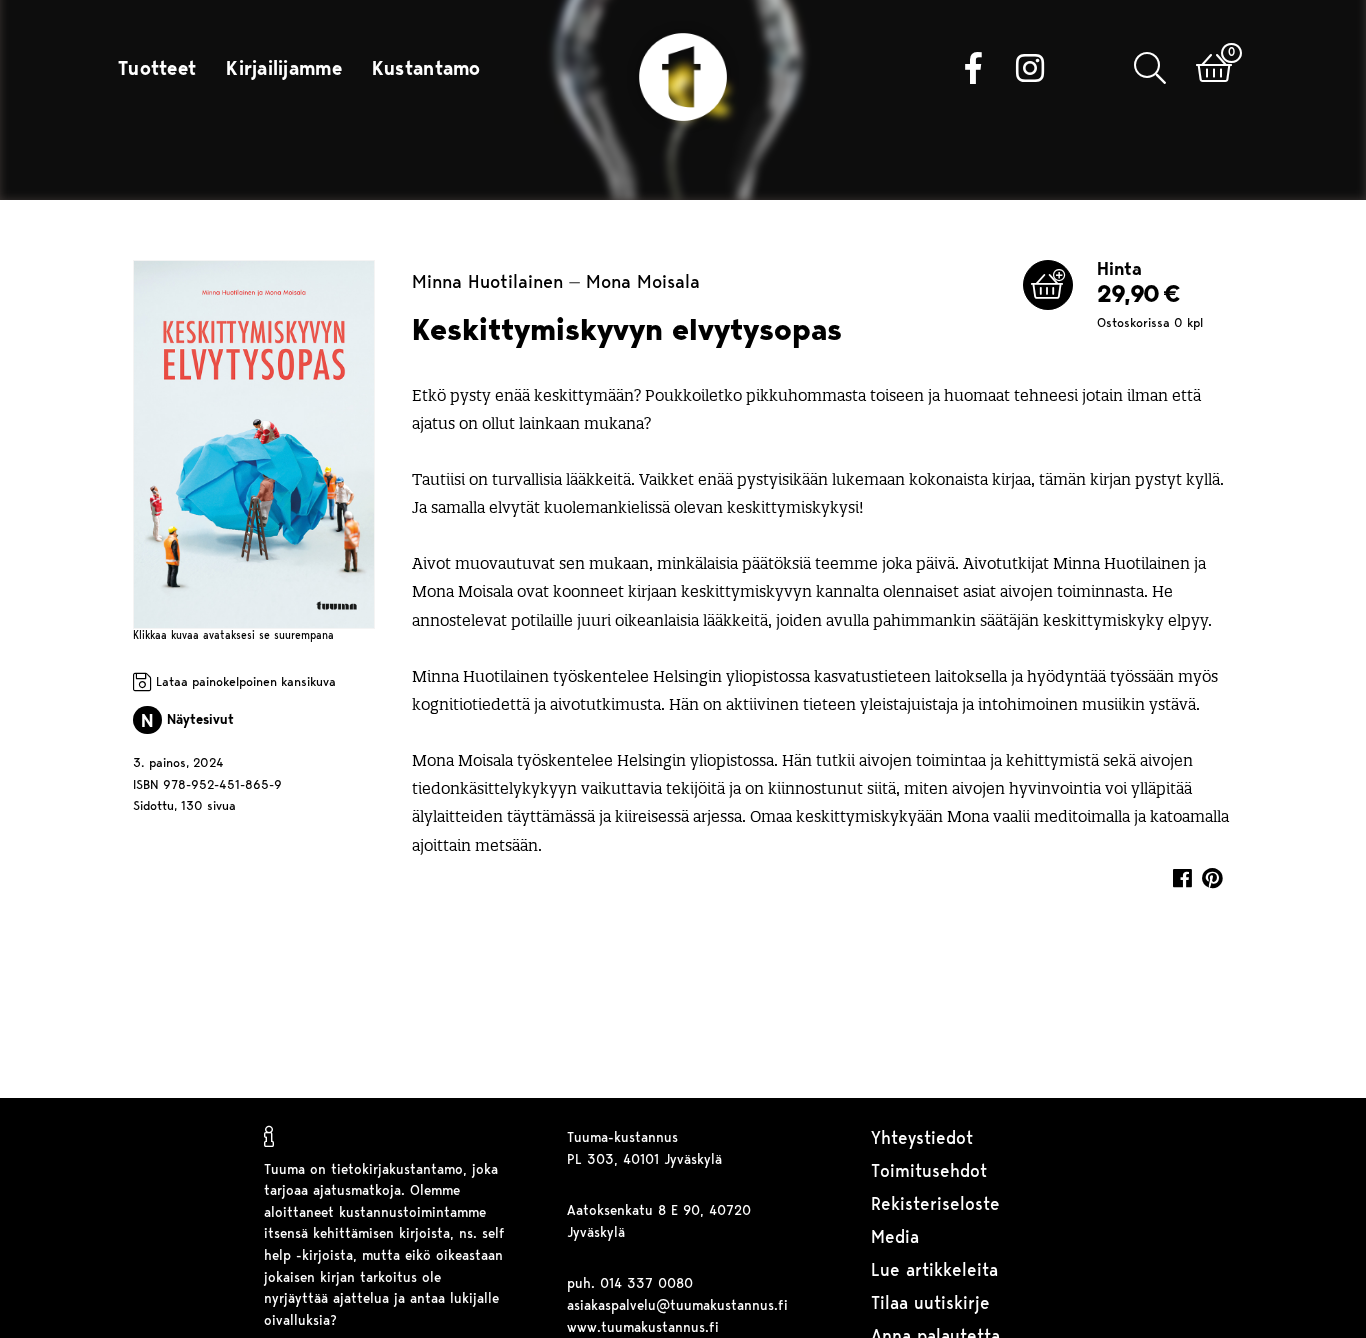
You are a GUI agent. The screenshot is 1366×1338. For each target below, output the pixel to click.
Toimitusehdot (929, 1172)
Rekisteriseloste (935, 1205)
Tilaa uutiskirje (930, 1304)
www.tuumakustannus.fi (643, 1328)
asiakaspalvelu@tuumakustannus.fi (677, 1306)
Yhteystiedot (922, 1139)
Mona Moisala (643, 283)
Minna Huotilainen (487, 283)
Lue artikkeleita (934, 1271)
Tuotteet (157, 70)
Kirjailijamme (284, 70)
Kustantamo (426, 70)
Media (895, 1238)
